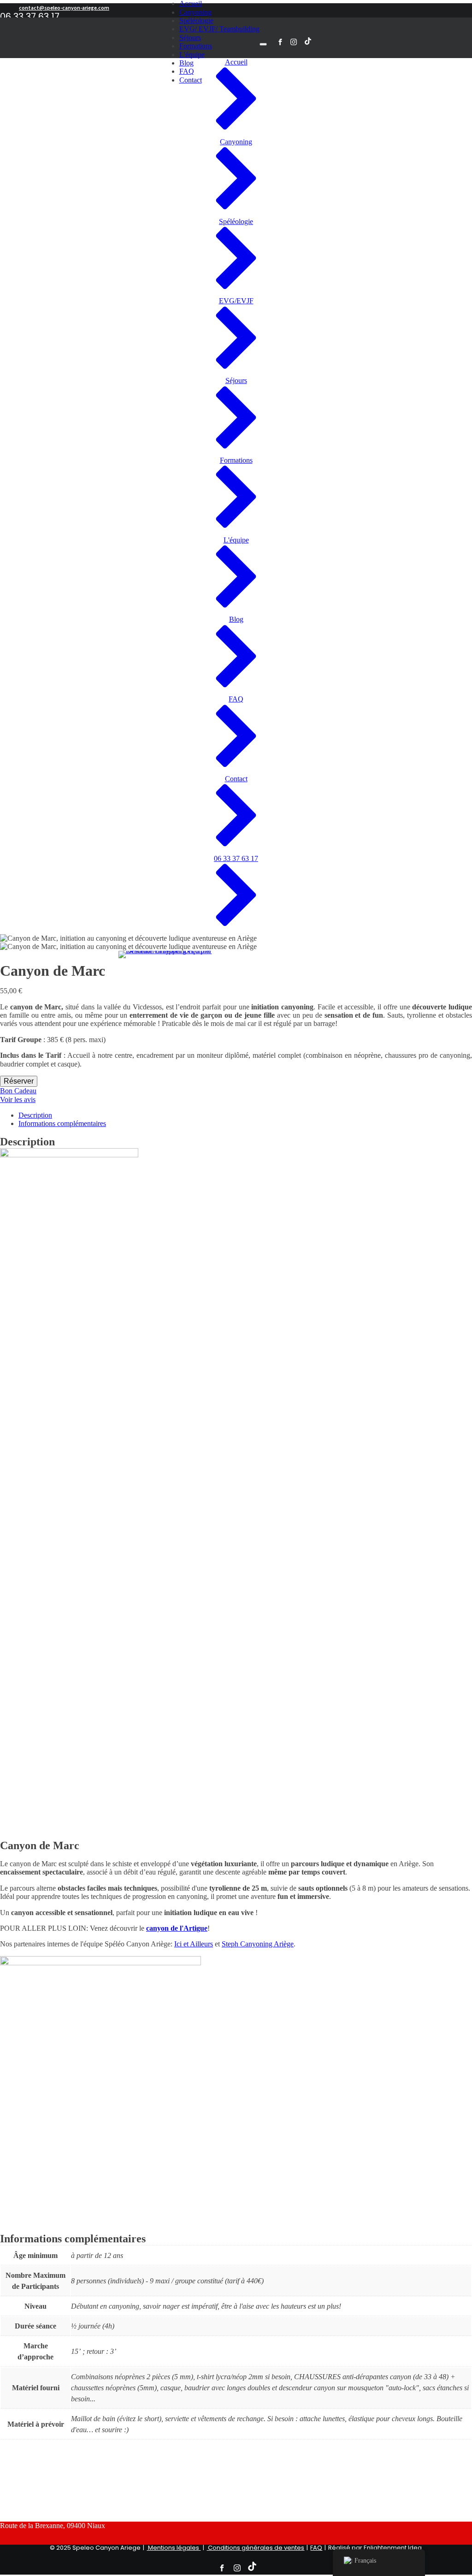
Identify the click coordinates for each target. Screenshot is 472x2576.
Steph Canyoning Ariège (258, 1944)
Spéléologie (196, 21)
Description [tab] (35, 1115)
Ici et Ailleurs (194, 1944)
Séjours (190, 38)
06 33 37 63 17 (30, 17)
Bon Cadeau (18, 1091)
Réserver (19, 1081)
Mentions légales (174, 2548)
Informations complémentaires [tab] (62, 1123)
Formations (196, 46)
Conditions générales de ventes (255, 2548)
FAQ (316, 2548)
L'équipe (192, 55)
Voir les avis (18, 1099)
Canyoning (195, 12)
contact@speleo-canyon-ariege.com (64, 8)
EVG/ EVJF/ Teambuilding (219, 29)
